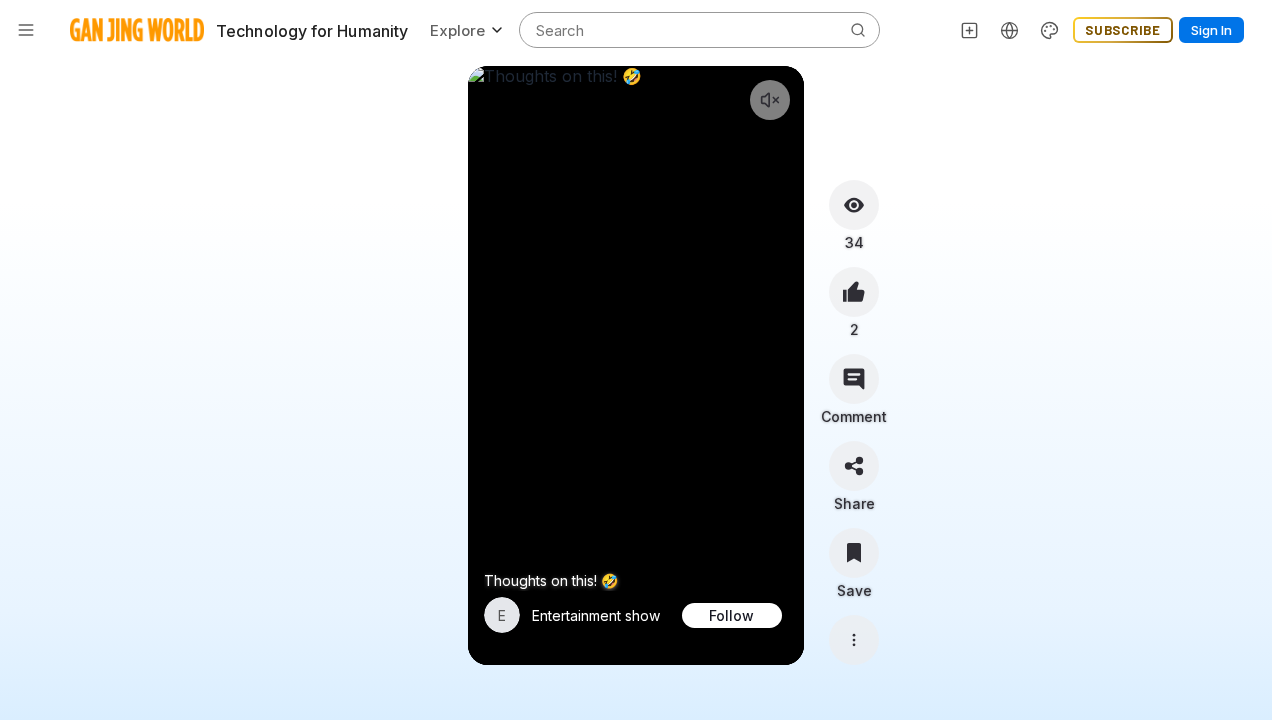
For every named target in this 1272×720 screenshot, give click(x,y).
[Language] (1010, 30)
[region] (636, 365)
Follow (731, 615)
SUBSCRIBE (1123, 30)
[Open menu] (26, 30)
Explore (457, 30)
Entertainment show (596, 615)
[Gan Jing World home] (137, 30)
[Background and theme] (1050, 30)
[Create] (970, 30)
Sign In (1211, 30)
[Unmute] (770, 100)
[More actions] (854, 640)
